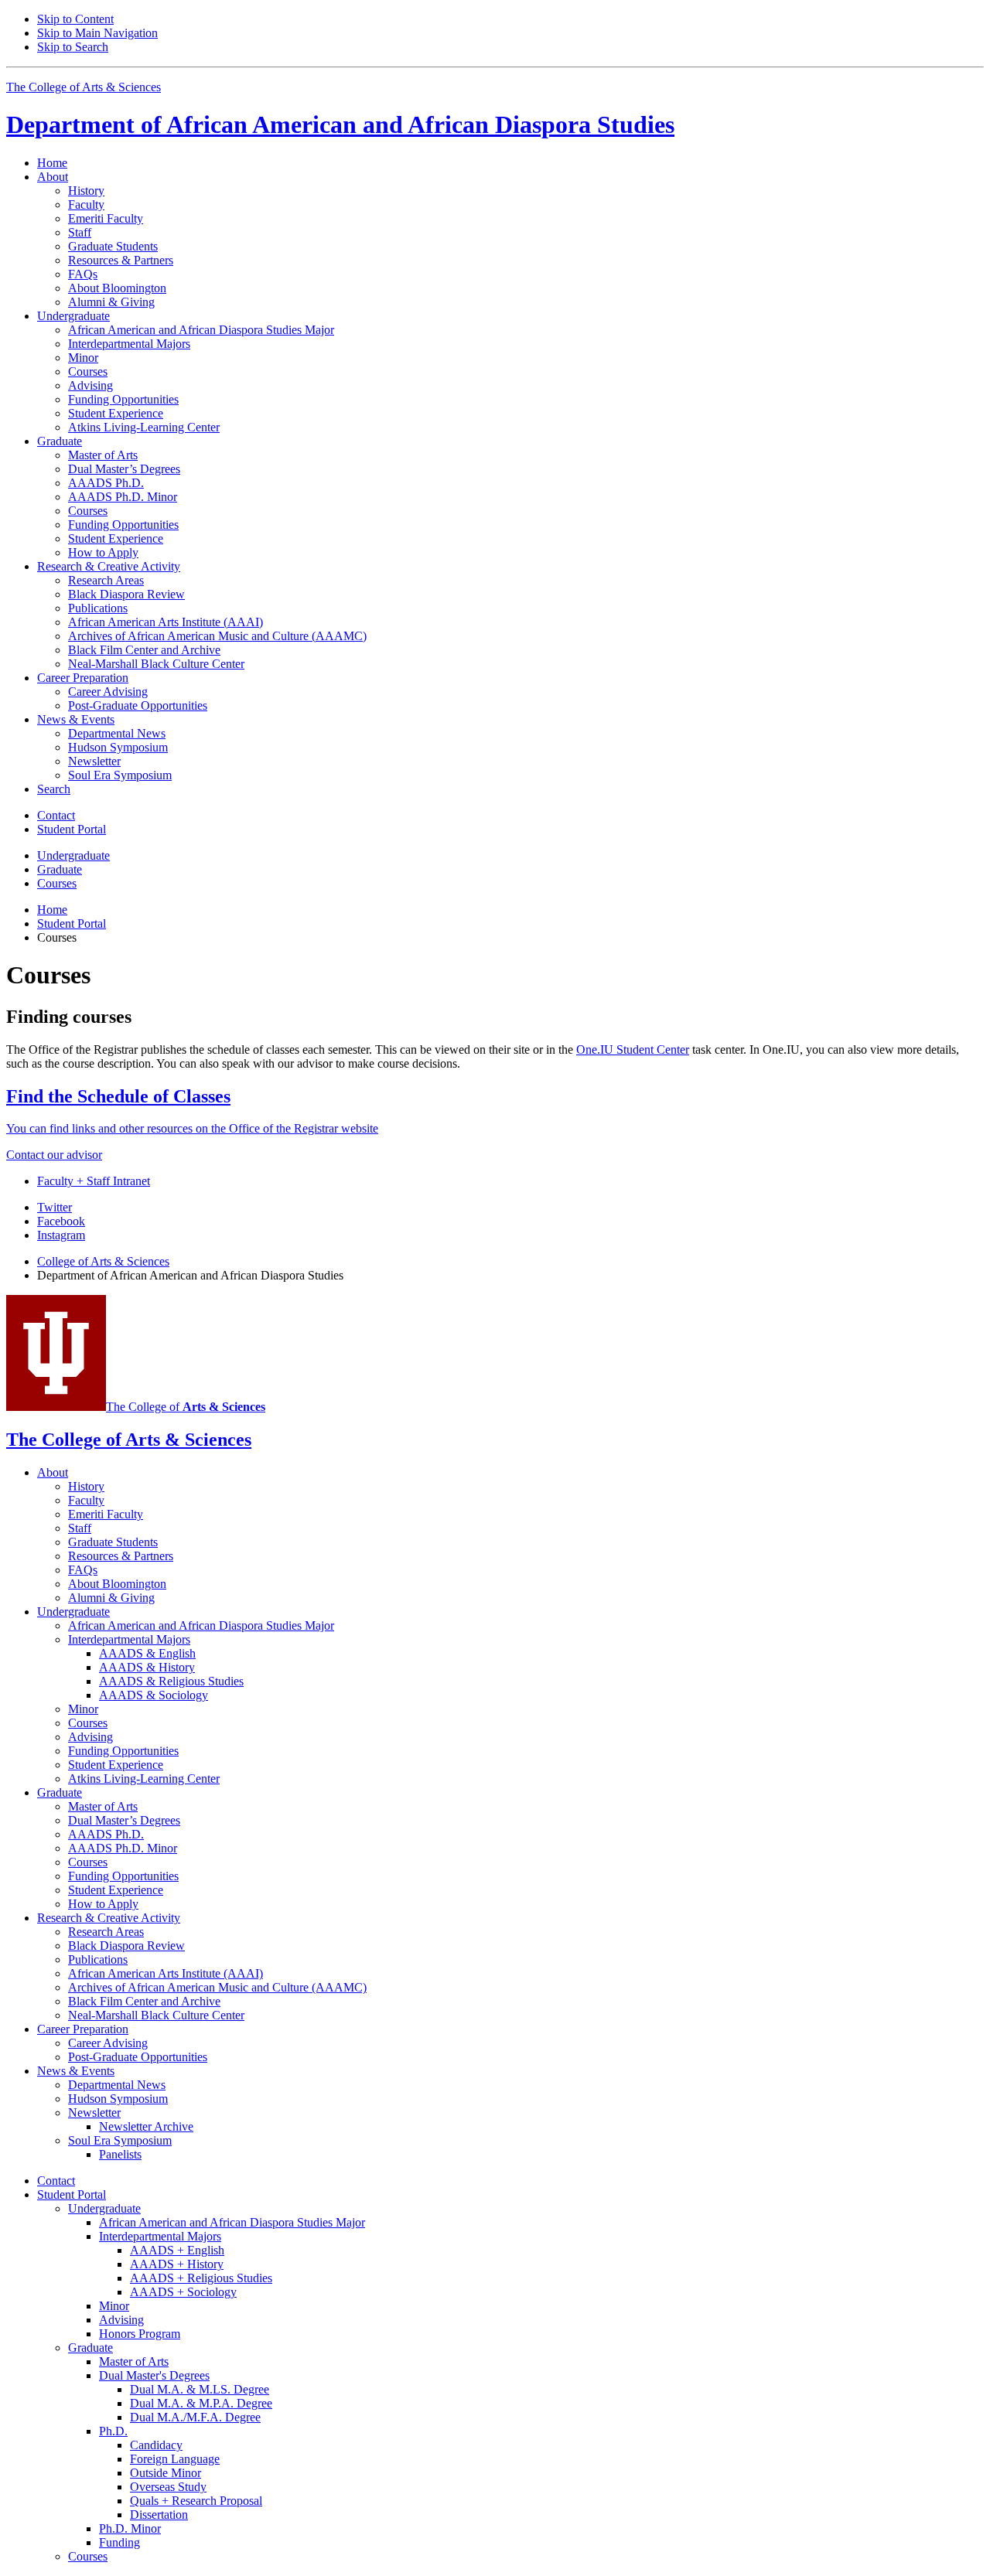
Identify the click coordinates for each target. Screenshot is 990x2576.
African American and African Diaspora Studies (340, 124)
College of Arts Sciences (103, 1261)
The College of (186, 1407)
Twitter (55, 1207)
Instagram (61, 1235)
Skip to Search (73, 47)
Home (52, 163)
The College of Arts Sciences (84, 87)
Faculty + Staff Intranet (94, 1181)
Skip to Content (75, 19)
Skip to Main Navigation (97, 33)
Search (54, 789)
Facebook (61, 1221)
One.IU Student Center (633, 1049)
